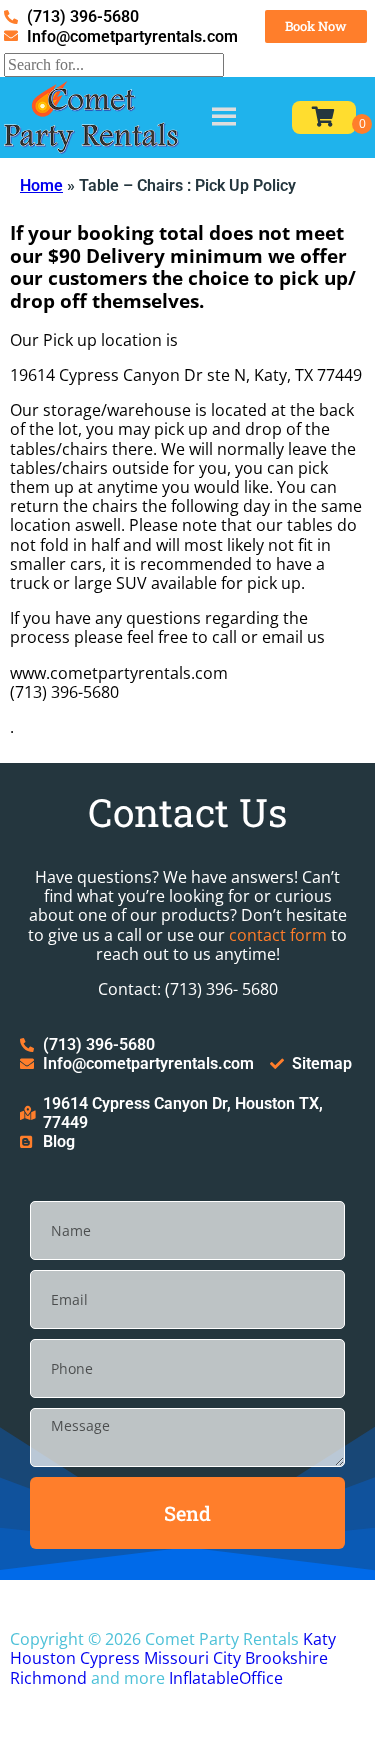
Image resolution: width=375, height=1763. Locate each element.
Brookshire (286, 1658)
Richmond (48, 1678)
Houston (43, 1658)
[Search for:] (114, 64)
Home (41, 185)
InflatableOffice (226, 1678)
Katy (319, 1639)
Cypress (110, 1658)
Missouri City (192, 1658)
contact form (278, 935)
